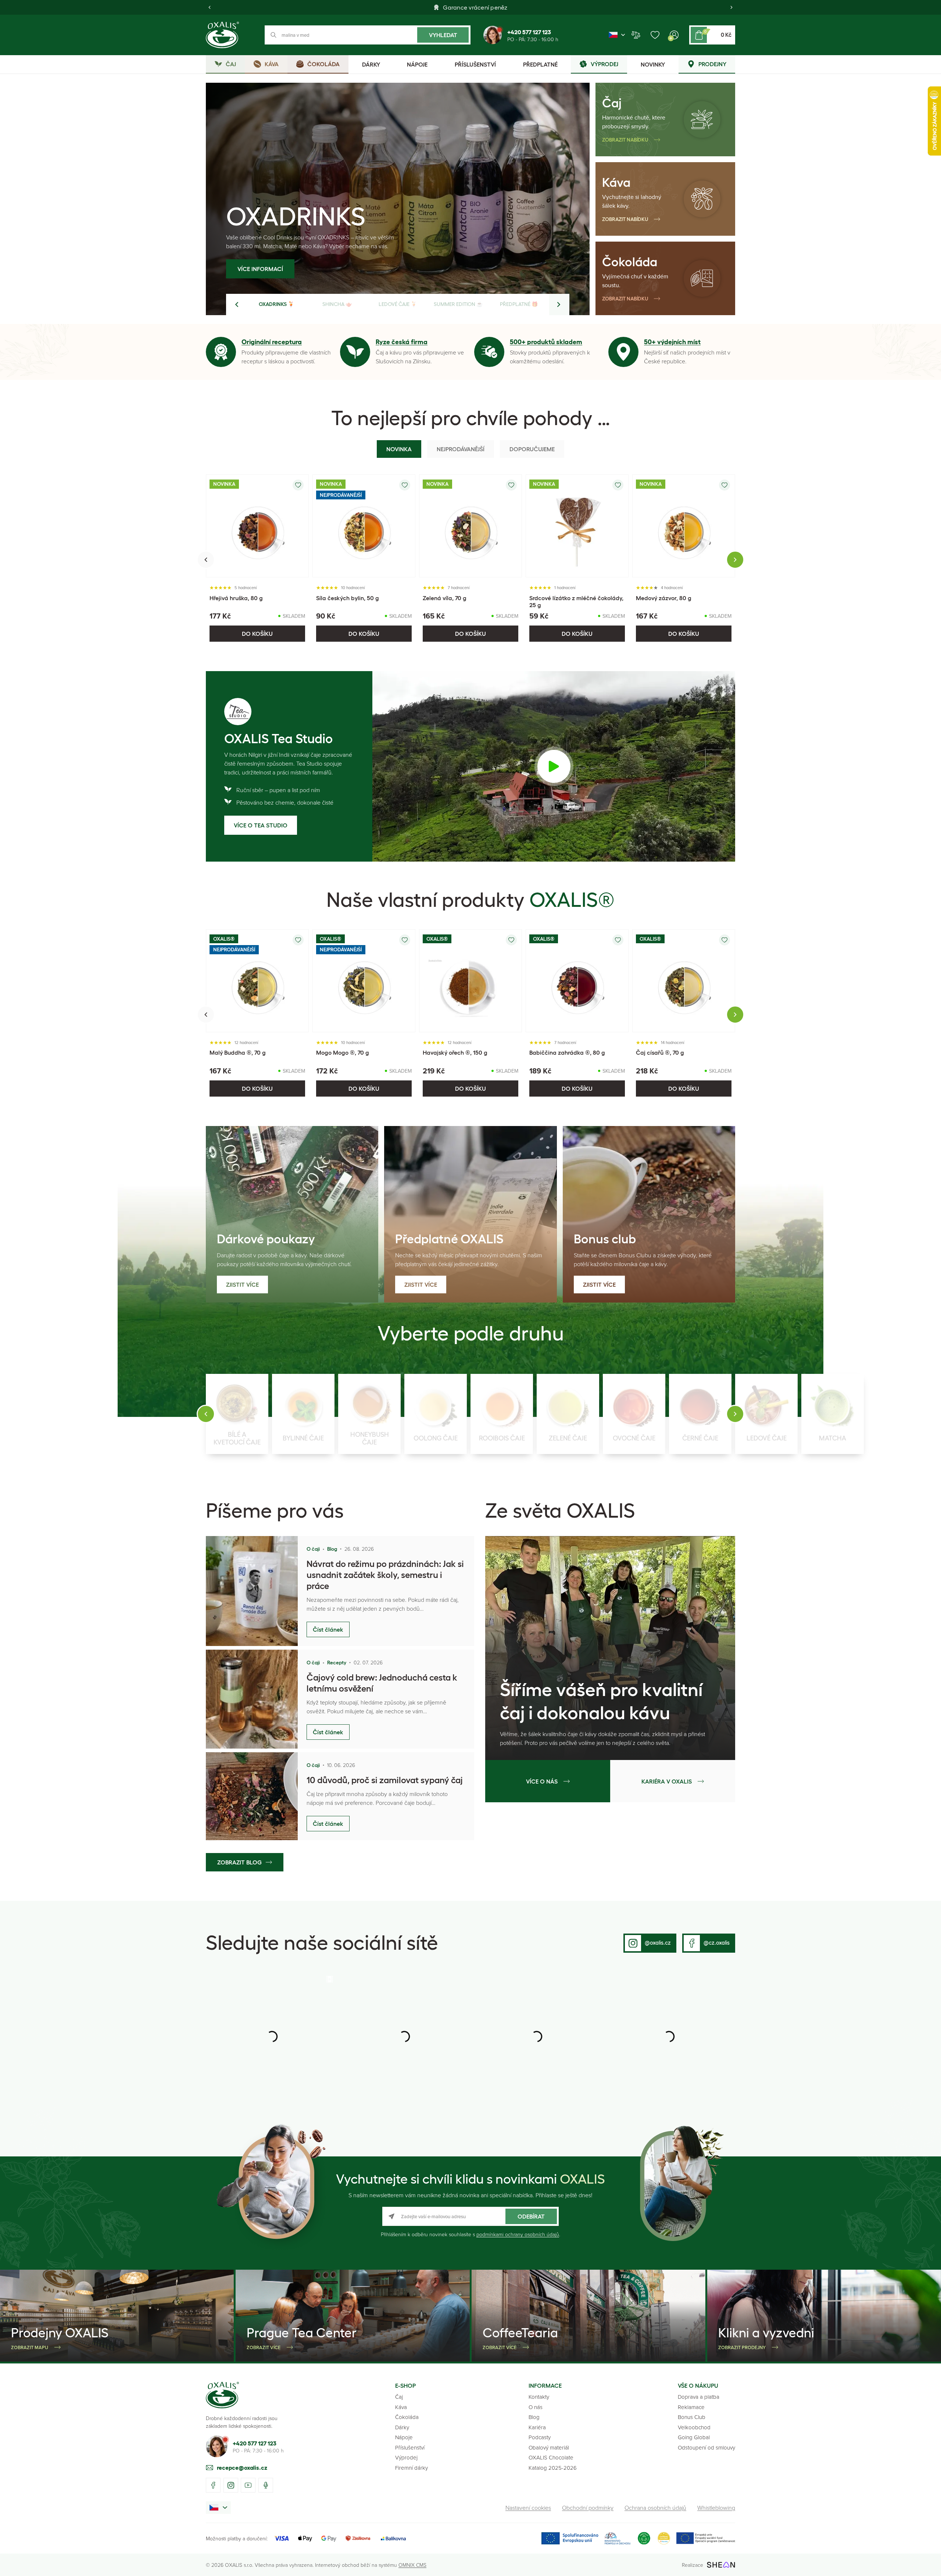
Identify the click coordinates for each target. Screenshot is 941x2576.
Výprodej (406, 2457)
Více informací (336, 269)
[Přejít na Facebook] (213, 2485)
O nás (536, 2407)
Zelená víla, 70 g (445, 598)
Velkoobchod (694, 2427)
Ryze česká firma (402, 342)
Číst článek (328, 1629)
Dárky (402, 2427)
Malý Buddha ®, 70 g (238, 1052)
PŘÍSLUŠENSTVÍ (475, 64)
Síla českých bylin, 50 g (348, 598)
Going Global (694, 2437)
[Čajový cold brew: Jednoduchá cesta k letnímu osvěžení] (252, 1699)
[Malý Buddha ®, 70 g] (257, 981)
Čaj (612, 103)
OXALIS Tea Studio (278, 739)
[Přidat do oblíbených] (298, 485)
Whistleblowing (716, 2508)
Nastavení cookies (528, 2508)
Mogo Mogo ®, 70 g (343, 1052)
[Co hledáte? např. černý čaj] (368, 35)
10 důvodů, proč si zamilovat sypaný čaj (385, 1780)
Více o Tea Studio (261, 825)
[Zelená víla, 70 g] (470, 526)
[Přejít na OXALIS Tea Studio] (238, 712)
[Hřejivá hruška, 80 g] (257, 526)
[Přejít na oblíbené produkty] (655, 35)
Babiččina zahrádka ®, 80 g (567, 1052)
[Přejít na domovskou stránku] (222, 2395)
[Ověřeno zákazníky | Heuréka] (664, 2538)
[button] (210, 7)
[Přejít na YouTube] (248, 2485)
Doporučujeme (532, 449)
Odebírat (531, 2216)
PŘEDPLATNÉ (540, 64)
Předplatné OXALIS (449, 1239)
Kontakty (539, 2397)
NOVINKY (653, 64)
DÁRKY (371, 64)
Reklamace (691, 2407)
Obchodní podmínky (588, 2508)
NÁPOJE (417, 64)
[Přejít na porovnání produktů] (636, 35)
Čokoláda (630, 262)
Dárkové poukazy (266, 1239)
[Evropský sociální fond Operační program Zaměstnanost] (706, 2538)
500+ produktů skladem (546, 342)
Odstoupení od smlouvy (706, 2447)
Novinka (399, 449)
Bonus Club (692, 2417)
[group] (237, 1414)
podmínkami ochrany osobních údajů (518, 2234)
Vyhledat (443, 35)
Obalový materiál (549, 2447)
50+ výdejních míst (672, 342)
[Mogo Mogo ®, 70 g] (364, 981)
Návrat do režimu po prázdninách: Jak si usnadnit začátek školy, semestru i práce (385, 1575)
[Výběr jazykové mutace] (617, 35)
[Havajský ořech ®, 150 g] (470, 981)
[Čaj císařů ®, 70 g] (684, 981)
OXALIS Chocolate (551, 2457)
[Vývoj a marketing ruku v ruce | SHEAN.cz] (721, 2565)
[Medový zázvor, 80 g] (684, 526)
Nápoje (404, 2437)
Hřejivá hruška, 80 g (236, 598)
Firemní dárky (412, 2468)
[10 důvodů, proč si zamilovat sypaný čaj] (252, 1796)
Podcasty (540, 2437)
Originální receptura (272, 342)
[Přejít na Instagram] (231, 2485)
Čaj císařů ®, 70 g (660, 1052)
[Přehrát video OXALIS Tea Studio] (554, 766)
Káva (616, 182)
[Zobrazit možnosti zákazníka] (674, 35)
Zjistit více (242, 1285)
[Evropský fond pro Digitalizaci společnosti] (586, 2538)
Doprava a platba (699, 2397)
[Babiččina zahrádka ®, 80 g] (577, 981)
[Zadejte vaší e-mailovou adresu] (470, 2216)
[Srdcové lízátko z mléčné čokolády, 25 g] (577, 526)
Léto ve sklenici (389, 216)
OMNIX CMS (412, 2565)
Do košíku (257, 634)
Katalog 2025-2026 (553, 2468)
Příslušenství (410, 2447)
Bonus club (605, 1239)
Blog (534, 2417)
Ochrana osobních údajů (655, 2508)
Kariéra (537, 2427)
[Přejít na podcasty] (266, 2485)
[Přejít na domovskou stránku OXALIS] (222, 35)
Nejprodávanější (461, 449)
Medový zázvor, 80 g (664, 598)
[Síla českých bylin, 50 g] (364, 526)
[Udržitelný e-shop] (644, 2538)
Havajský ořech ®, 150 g (455, 1052)
